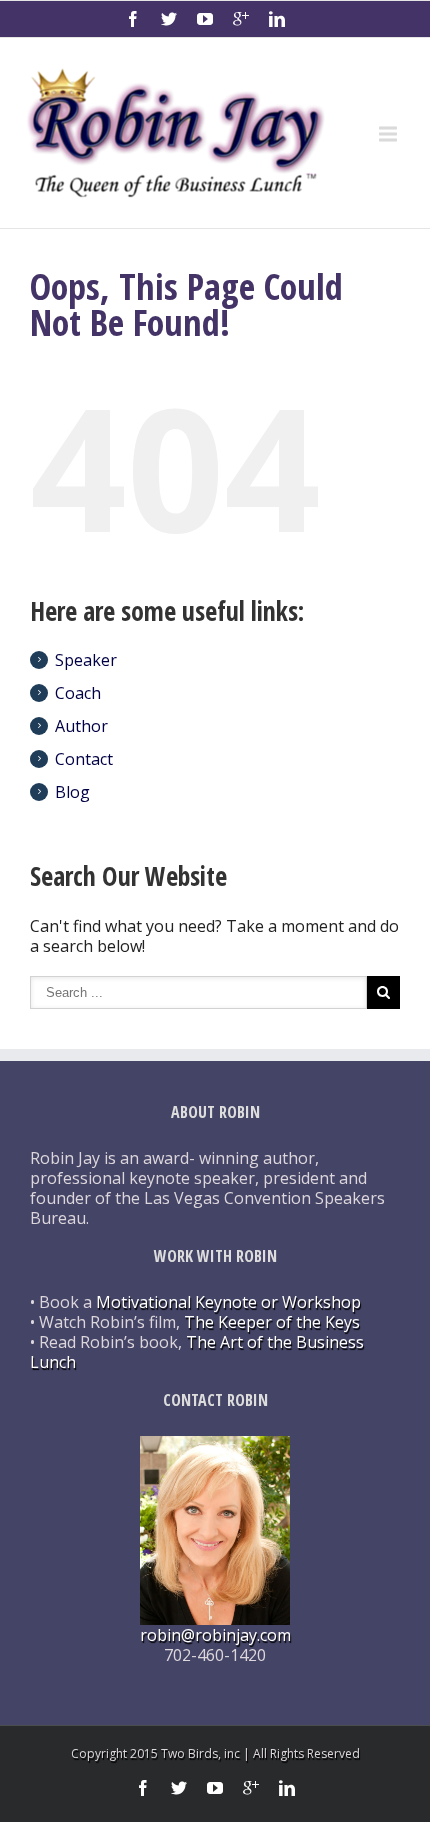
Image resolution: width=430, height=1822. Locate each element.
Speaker (86, 660)
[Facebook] (133, 19)
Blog (72, 792)
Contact (84, 759)
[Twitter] (169, 19)
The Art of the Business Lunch (197, 1352)
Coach (78, 693)
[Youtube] (205, 19)
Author (81, 726)
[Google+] (241, 19)
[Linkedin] (277, 19)
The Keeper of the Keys (272, 1322)
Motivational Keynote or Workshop (228, 1302)
